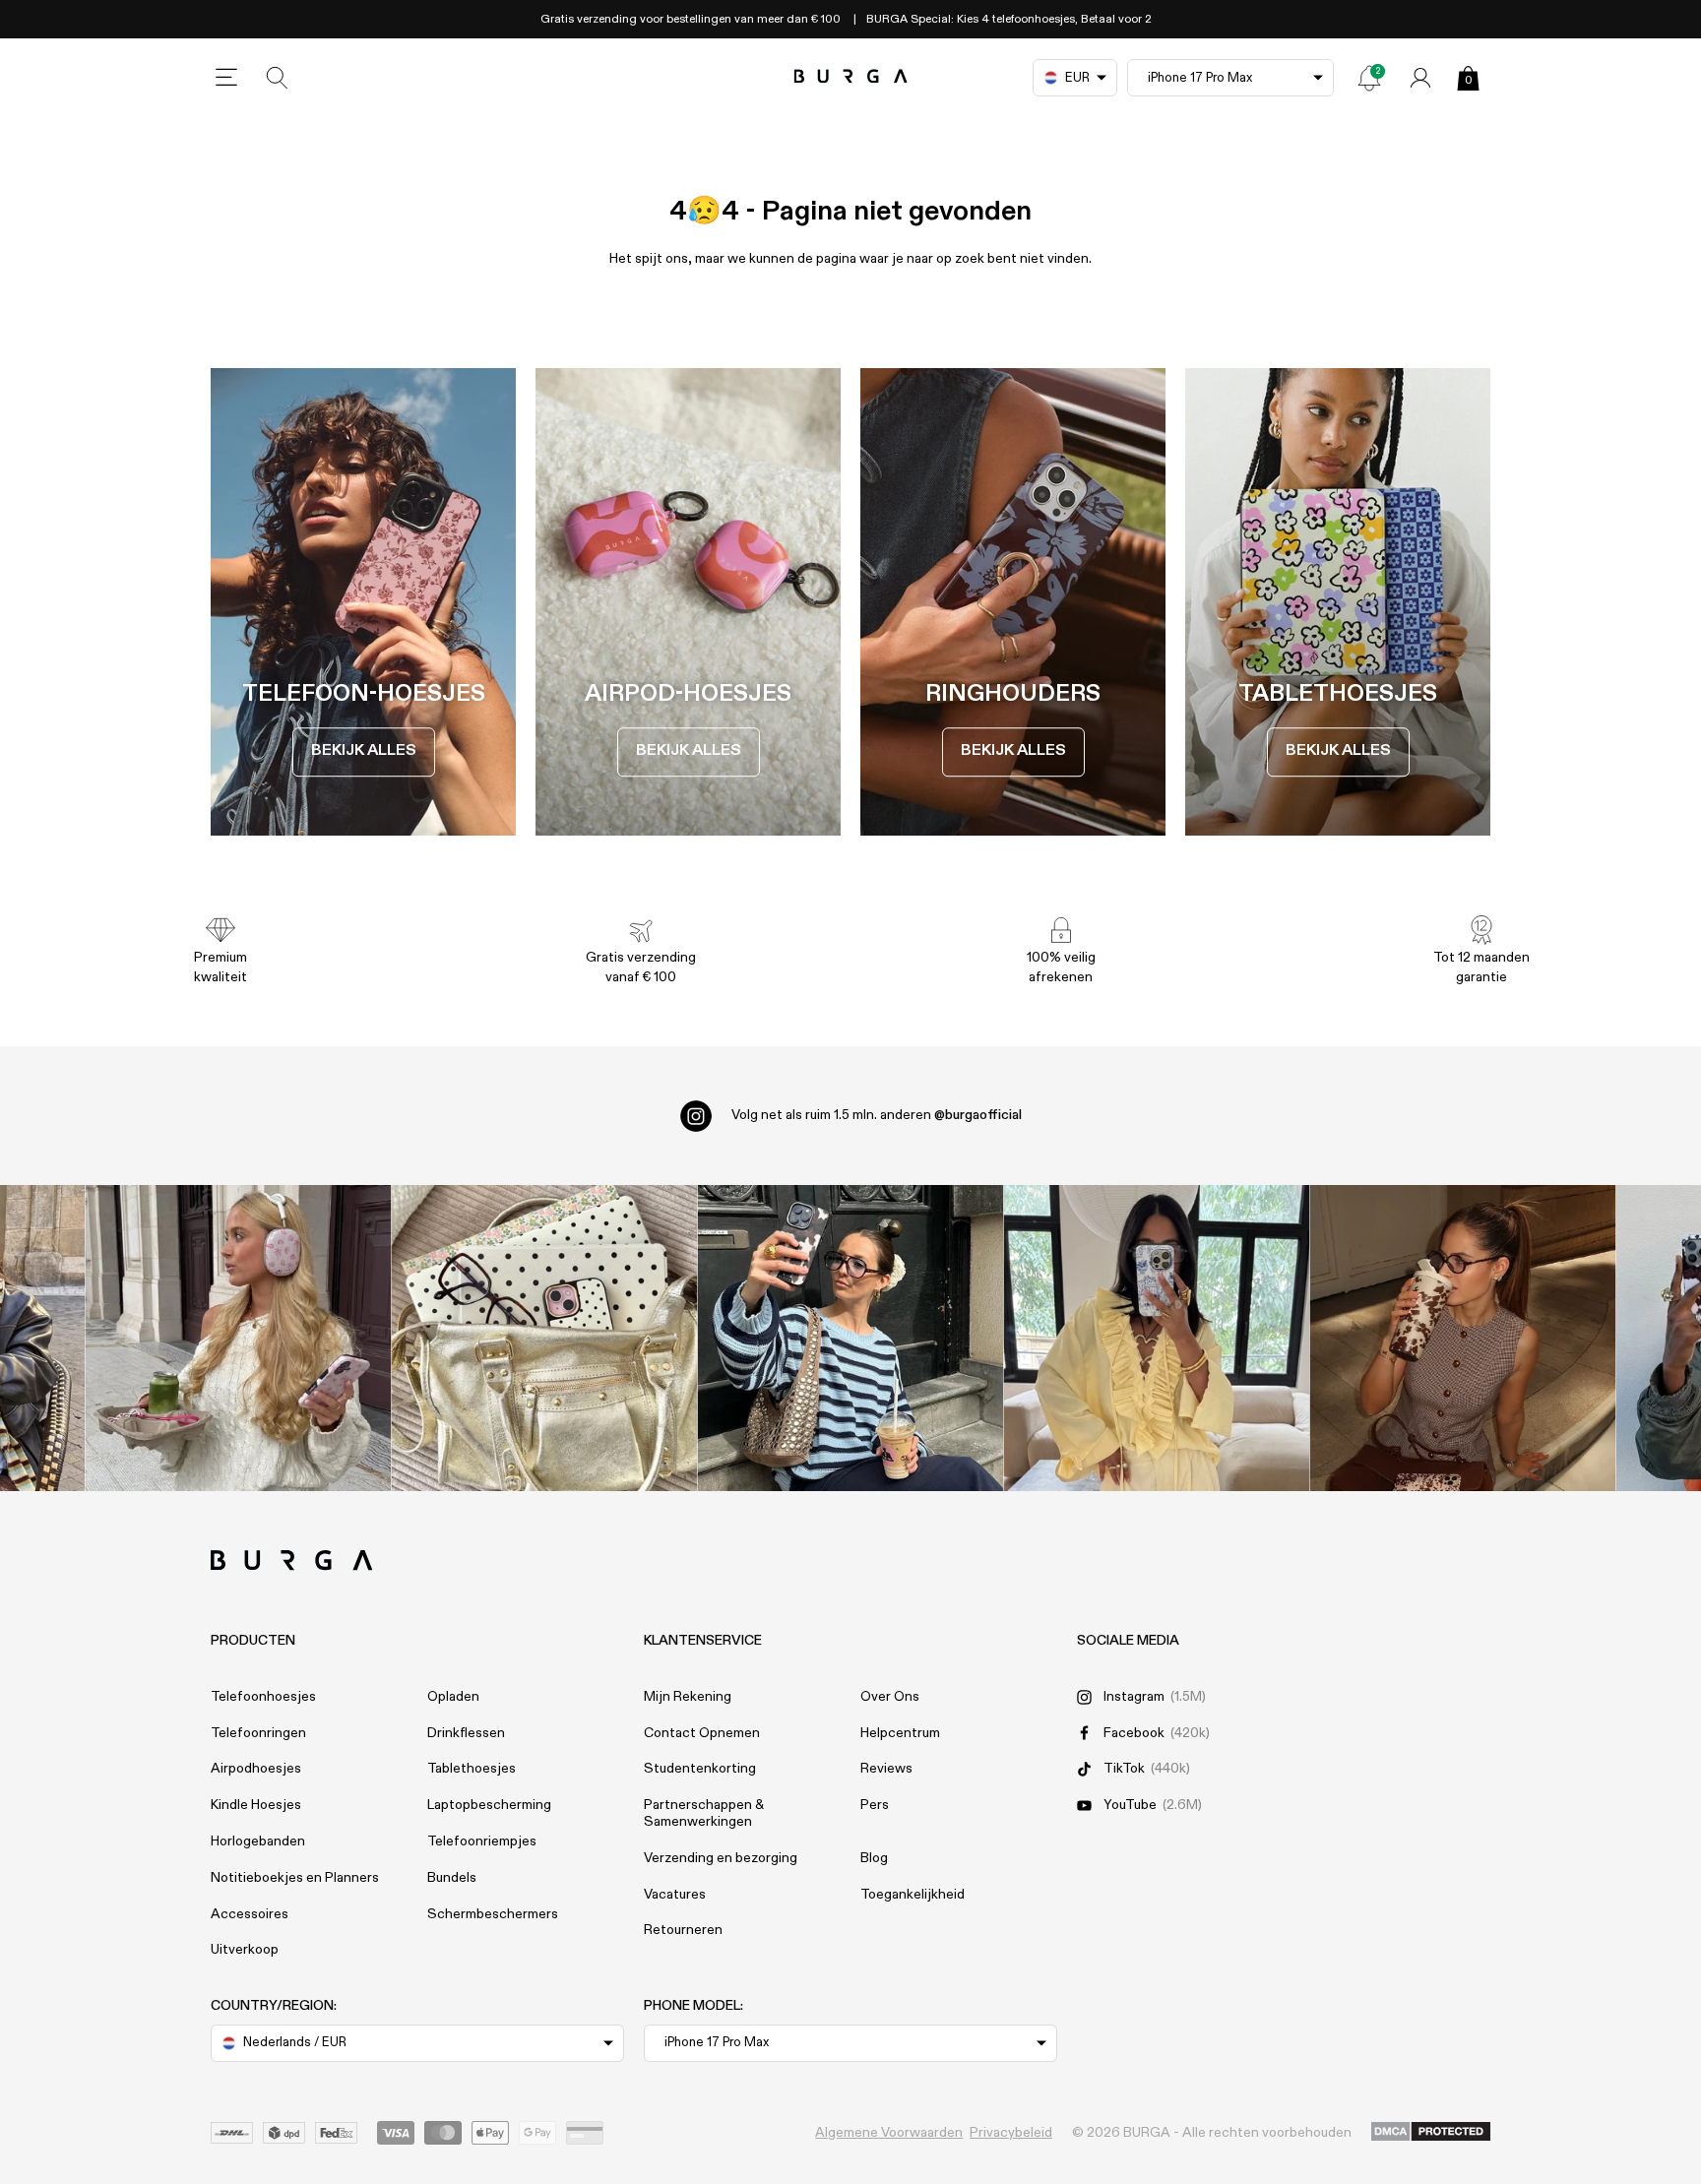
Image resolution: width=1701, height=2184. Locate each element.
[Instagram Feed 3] (1463, 1338)
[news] (1369, 78)
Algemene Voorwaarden (889, 2133)
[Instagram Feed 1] (851, 1338)
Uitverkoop (245, 1950)
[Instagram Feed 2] (1157, 1338)
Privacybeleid (1011, 2133)
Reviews (886, 1769)
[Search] (278, 78)
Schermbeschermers (493, 1914)
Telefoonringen (258, 1733)
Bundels (452, 1878)
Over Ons (890, 1697)
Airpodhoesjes (256, 1769)
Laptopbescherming (489, 1805)
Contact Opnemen (702, 1733)
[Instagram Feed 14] (545, 1338)
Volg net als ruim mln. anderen (877, 1115)
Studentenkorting (700, 1769)
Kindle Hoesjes (256, 1805)
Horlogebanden (258, 1841)
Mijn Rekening (688, 1697)
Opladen (453, 1697)
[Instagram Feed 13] (239, 1338)
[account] (1420, 78)
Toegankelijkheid (913, 1895)
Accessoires (250, 1914)
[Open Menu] (226, 78)
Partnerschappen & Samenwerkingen (704, 1813)
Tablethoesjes (472, 1769)
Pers (875, 1805)
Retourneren (683, 1930)
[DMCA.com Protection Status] (1431, 2133)
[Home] (851, 77)
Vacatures (675, 1895)
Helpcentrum (900, 1733)
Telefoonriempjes (482, 1841)
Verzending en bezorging (721, 1858)
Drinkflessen (466, 1733)
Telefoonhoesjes (263, 1697)
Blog (874, 1858)
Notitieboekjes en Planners (295, 1878)
